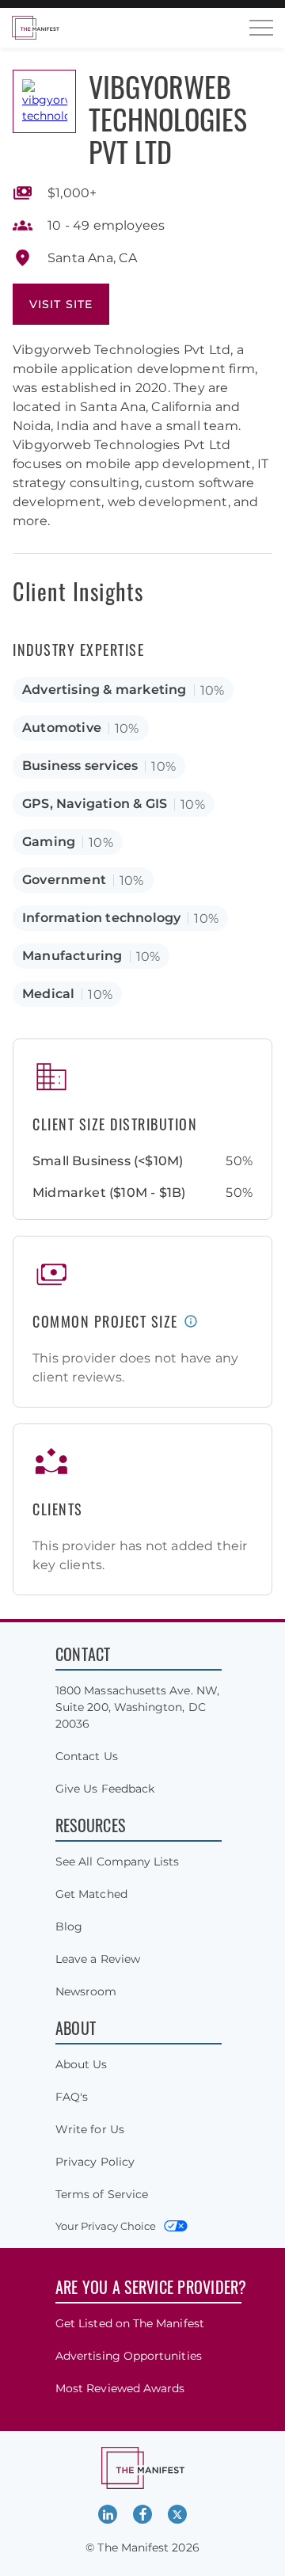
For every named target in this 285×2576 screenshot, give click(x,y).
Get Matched (91, 1894)
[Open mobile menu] (261, 28)
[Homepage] (36, 28)
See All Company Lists (117, 1862)
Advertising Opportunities (129, 2356)
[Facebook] (142, 2514)
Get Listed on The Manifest (130, 2323)
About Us (82, 2064)
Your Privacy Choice (106, 2226)
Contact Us (87, 1756)
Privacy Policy (95, 2162)
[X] (177, 2514)
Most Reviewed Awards (120, 2388)
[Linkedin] (108, 2514)
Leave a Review (98, 1959)
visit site (61, 304)
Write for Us (90, 2129)
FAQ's (72, 2097)
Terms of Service (102, 2194)
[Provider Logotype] (44, 101)
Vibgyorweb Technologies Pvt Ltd (168, 118)
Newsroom (86, 1991)
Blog (69, 1926)
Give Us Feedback (105, 1789)
